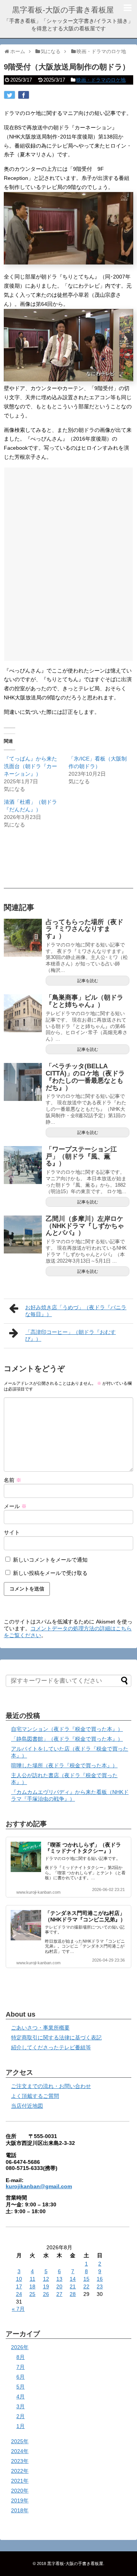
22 (86, 2286)
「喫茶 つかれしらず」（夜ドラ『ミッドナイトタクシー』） (83, 1848)
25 (32, 2294)
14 (73, 2279)
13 (59, 2279)
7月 (21, 2367)
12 (46, 2279)
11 (33, 2279)
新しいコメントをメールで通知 (50, 1560)
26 (46, 2294)
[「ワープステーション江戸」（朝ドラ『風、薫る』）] (23, 1165)
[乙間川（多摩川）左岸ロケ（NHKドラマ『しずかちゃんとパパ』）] (23, 1234)
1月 (21, 2426)
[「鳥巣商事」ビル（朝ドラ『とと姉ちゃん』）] (23, 1013)
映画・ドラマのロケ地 (101, 80)
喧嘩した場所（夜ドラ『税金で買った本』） (64, 1765)
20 (59, 2286)
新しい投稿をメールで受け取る (50, 1573)
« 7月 (18, 2309)
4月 (21, 2396)
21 (73, 2286)
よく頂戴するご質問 (35, 2096)
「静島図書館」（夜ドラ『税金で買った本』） (67, 1739)
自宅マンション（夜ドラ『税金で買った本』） (67, 1729)
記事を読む (88, 981)
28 (73, 2294)
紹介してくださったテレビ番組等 (51, 2047)
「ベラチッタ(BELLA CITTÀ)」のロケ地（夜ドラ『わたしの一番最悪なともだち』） (85, 1077)
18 (32, 2286)
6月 (21, 2377)
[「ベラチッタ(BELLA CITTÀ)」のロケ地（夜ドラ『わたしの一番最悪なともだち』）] (23, 1082)
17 (19, 2286)
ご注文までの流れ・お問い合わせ (51, 2086)
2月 (21, 2416)
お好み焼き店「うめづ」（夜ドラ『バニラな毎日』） (76, 1311)
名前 (13, 1480)
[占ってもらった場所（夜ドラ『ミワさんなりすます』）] (23, 938)
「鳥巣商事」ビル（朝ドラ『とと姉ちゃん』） (84, 1001)
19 (46, 2286)
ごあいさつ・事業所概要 (40, 2028)
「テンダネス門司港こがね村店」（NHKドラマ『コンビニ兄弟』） (85, 1916)
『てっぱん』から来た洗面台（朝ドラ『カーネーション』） (30, 766)
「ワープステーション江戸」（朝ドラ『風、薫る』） (81, 1156)
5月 (21, 2387)
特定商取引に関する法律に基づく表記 (56, 2037)
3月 (21, 2406)
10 (19, 2279)
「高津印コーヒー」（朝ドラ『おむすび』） (70, 1335)
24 (19, 2294)
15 (86, 2279)
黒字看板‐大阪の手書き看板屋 (63, 10)
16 (100, 2279)
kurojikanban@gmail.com (39, 2186)
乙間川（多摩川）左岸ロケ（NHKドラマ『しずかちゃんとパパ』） (85, 1226)
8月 (21, 2357)
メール (15, 1506)
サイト (12, 1532)
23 (100, 2286)
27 (59, 2294)
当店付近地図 (27, 2106)
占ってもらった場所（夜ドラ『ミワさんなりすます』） (84, 929)
